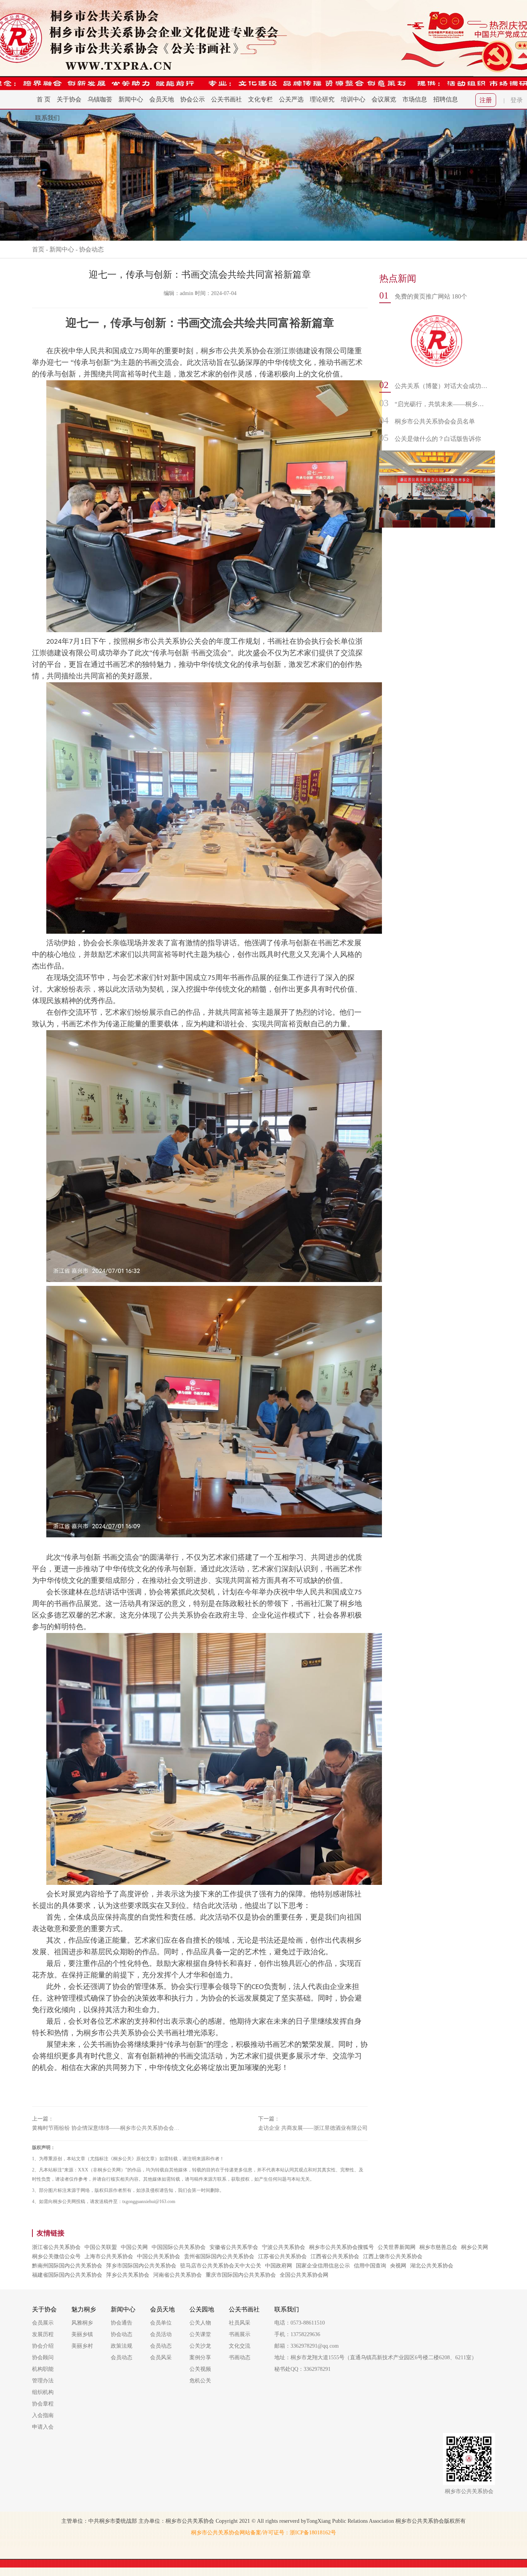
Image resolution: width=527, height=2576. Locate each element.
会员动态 (122, 2358)
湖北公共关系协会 (432, 2266)
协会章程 (43, 2404)
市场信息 (415, 99)
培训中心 (353, 99)
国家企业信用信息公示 (323, 2266)
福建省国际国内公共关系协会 (67, 2275)
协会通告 (122, 2323)
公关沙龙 (200, 2346)
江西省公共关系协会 (335, 2256)
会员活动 (161, 2334)
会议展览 (384, 99)
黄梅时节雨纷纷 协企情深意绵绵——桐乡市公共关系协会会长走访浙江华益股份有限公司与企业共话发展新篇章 (108, 2128)
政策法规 (122, 2346)
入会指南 (43, 2415)
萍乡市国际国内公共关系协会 (141, 2266)
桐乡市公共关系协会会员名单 (435, 421)
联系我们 (47, 118)
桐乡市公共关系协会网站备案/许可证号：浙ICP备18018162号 (263, 2533)
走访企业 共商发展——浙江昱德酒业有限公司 (313, 2128)
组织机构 (43, 2392)
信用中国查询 (370, 2266)
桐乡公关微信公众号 (56, 2256)
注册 (486, 100)
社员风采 (240, 2323)
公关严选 (291, 99)
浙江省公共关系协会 (56, 2247)
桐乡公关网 (475, 2247)
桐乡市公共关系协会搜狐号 (341, 2247)
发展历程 (43, 2334)
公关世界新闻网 (397, 2247)
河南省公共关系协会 (177, 2275)
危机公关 (200, 2381)
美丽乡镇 (82, 2334)
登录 (517, 100)
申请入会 (43, 2427)
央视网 (398, 2266)
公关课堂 (200, 2334)
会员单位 (161, 2323)
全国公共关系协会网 (304, 2275)
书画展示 (240, 2334)
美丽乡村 (82, 2346)
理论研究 (322, 99)
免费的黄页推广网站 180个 (431, 296)
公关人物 (200, 2323)
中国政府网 (279, 2266)
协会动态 (91, 249)
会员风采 (161, 2358)
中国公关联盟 (101, 2247)
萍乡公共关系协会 (128, 2275)
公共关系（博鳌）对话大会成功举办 (441, 386)
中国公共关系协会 (159, 2256)
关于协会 (69, 99)
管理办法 (43, 2381)
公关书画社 (226, 99)
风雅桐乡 (82, 2323)
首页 (38, 249)
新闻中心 (131, 99)
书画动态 (240, 2358)
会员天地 (162, 99)
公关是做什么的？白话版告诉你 (438, 439)
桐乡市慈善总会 (438, 2247)
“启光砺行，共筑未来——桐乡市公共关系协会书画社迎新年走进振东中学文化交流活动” (441, 404)
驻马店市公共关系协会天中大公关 (221, 2266)
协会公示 (193, 99)
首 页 (44, 99)
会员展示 (43, 2323)
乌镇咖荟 (100, 99)
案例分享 (200, 2358)
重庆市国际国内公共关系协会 (241, 2275)
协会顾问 (43, 2358)
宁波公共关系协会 (284, 2247)
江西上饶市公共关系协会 (393, 2256)
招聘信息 (446, 99)
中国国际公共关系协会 (179, 2247)
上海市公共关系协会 (109, 2256)
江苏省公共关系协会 (282, 2256)
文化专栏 (260, 99)
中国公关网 (134, 2247)
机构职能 (43, 2369)
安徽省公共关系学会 (234, 2247)
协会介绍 (43, 2346)
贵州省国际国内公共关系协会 (219, 2256)
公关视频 (200, 2369)
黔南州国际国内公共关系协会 (67, 2266)
